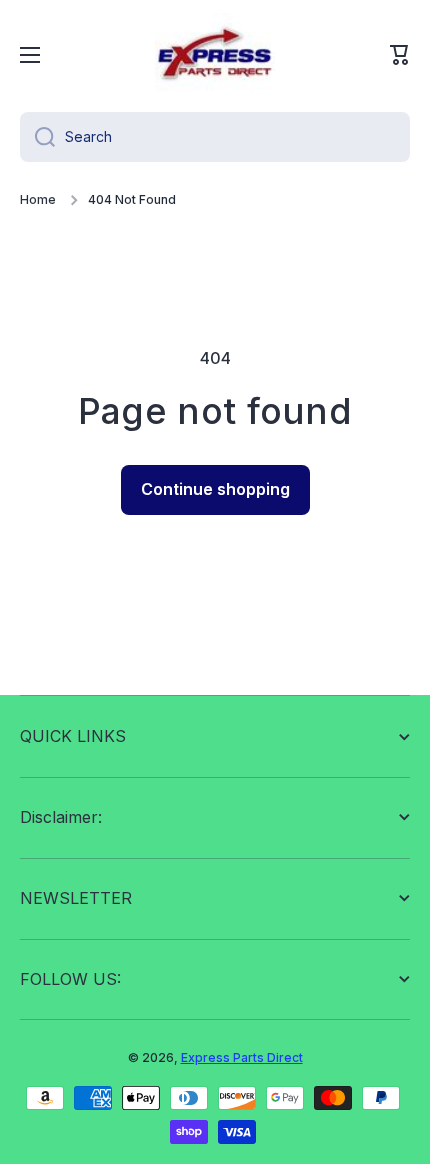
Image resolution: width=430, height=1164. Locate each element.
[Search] (37, 137)
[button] (400, 55)
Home (38, 199)
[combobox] (215, 137)
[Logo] (215, 55)
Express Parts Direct (242, 1057)
